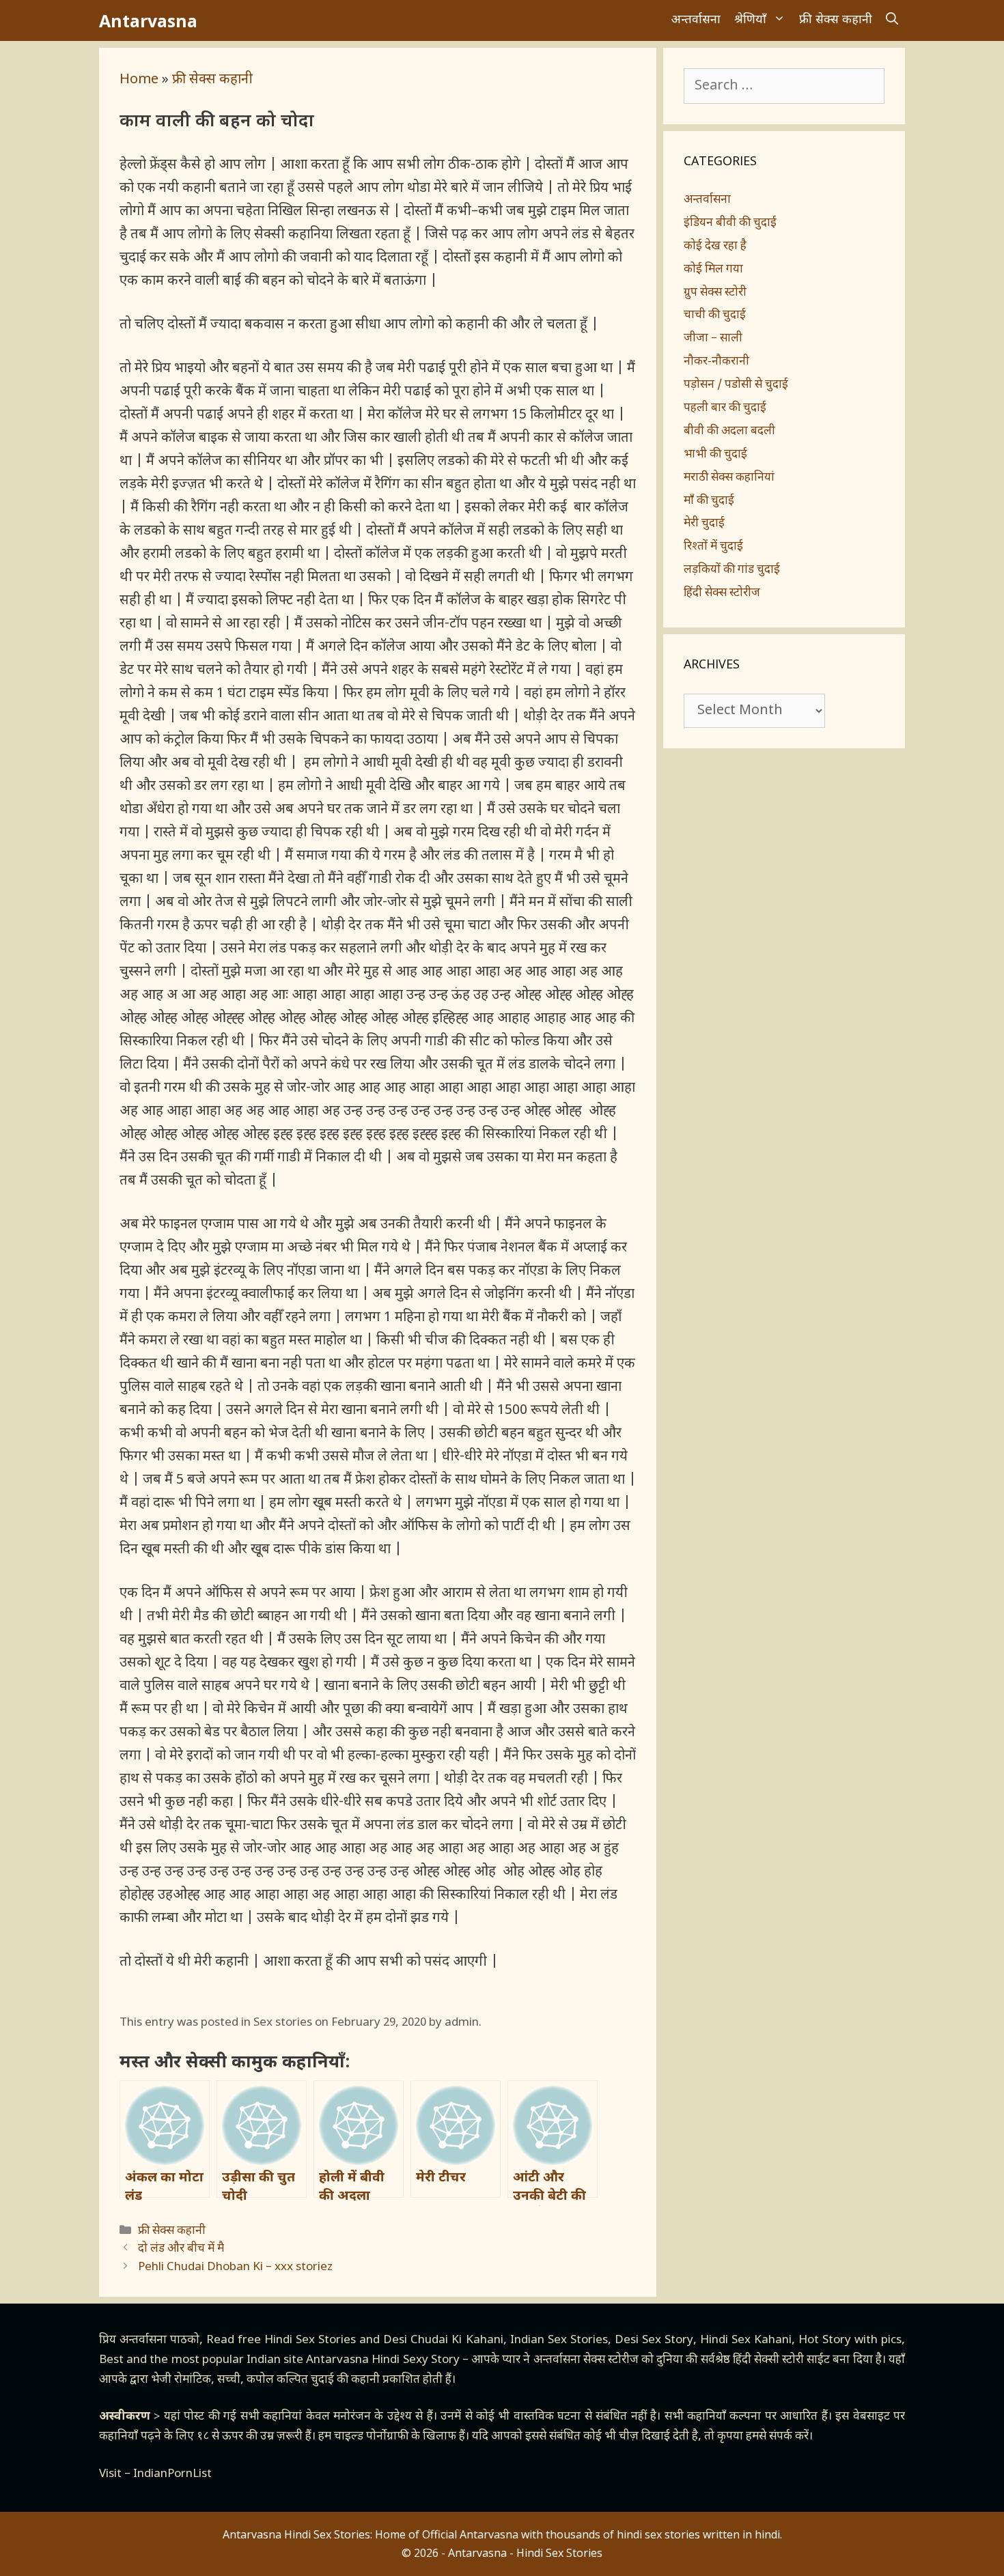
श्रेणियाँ (750, 20)
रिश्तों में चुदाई (713, 547)
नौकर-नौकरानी (716, 362)
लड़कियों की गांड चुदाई (732, 570)
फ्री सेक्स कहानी (836, 20)
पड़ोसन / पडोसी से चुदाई (736, 385)
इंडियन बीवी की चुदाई (730, 223)
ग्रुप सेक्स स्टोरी (715, 293)
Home (139, 80)
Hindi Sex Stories (310, 2340)
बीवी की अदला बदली (729, 431)
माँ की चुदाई (709, 501)
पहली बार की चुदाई (725, 408)
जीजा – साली (713, 339)
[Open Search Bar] (892, 20)
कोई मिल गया (713, 270)
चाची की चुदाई (715, 315)
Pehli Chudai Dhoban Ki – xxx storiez (235, 2267)
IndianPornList (172, 2474)
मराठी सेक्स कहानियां (729, 478)
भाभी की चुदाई (715, 455)
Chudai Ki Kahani (457, 2340)
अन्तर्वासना (696, 20)
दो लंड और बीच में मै (181, 2249)
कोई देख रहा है (715, 246)
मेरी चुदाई (704, 524)
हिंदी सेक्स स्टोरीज (722, 593)
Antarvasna (148, 20)
